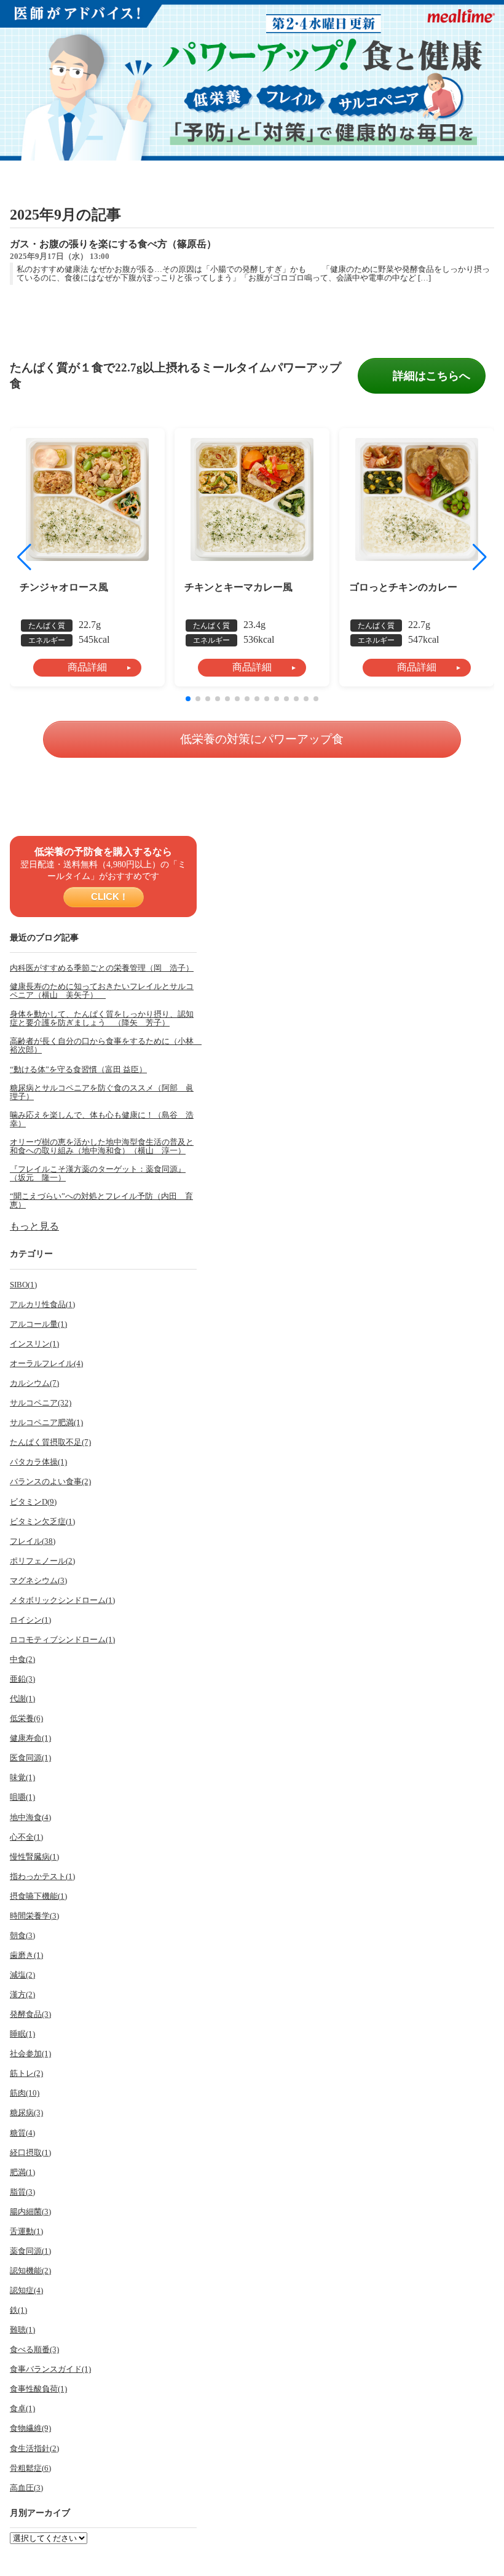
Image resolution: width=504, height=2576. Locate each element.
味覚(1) (22, 1778)
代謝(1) (22, 1699)
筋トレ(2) (26, 2073)
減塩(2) (22, 1975)
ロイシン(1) (30, 1620)
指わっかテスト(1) (42, 1877)
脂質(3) (22, 2192)
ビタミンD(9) (33, 1502)
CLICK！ (108, 896)
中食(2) (22, 1660)
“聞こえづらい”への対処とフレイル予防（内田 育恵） (101, 1201)
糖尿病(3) (26, 2113)
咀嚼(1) (22, 1797)
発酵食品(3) (30, 2014)
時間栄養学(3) (34, 1916)
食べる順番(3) (34, 2350)
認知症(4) (26, 2291)
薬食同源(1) (30, 2251)
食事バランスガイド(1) (50, 2369)
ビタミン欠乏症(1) (42, 1522)
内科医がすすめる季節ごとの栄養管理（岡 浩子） (102, 968)
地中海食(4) (30, 1818)
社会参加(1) (30, 2054)
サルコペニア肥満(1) (46, 1423)
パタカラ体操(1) (38, 1462)
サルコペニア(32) (41, 1403)
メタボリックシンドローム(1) (62, 1600)
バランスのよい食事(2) (50, 1482)
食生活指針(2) (34, 2449)
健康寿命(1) (30, 1738)
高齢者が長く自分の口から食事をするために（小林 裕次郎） (103, 1046)
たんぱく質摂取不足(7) (50, 1442)
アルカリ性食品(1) (42, 1305)
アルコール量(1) (38, 1324)
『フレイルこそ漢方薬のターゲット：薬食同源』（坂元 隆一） (98, 1174)
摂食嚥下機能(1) (38, 1896)
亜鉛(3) (22, 1679)
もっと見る (34, 1226)
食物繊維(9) (30, 2428)
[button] (480, 557)
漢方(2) (22, 1995)
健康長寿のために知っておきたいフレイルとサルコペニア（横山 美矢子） (102, 991)
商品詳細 (87, 667)
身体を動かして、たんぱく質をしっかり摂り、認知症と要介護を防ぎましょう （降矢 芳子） (102, 1019)
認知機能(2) (30, 2271)
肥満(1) (22, 2173)
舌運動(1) (26, 2232)
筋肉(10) (25, 2093)
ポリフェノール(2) (42, 1561)
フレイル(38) (33, 1541)
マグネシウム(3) (38, 1581)
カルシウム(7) (34, 1383)
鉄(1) (18, 2310)
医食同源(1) (30, 1758)
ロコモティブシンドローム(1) (62, 1640)
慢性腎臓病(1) (34, 1857)
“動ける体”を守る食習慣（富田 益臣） (78, 1070)
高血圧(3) (26, 2488)
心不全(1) (26, 1837)
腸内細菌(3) (30, 2212)
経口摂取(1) (30, 2153)
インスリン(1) (34, 1344)
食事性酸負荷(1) (38, 2389)
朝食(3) (22, 1936)
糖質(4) (22, 2133)
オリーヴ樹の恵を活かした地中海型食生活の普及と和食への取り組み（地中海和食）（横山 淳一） (102, 1147)
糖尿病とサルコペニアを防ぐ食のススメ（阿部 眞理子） (102, 1092)
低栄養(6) (26, 1719)
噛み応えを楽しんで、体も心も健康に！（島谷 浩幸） (102, 1119)
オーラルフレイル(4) (46, 1364)
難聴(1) (22, 2330)
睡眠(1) (22, 2034)
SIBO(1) (23, 1285)
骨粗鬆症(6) (30, 2468)
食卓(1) (22, 2409)
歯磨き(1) (26, 1955)
